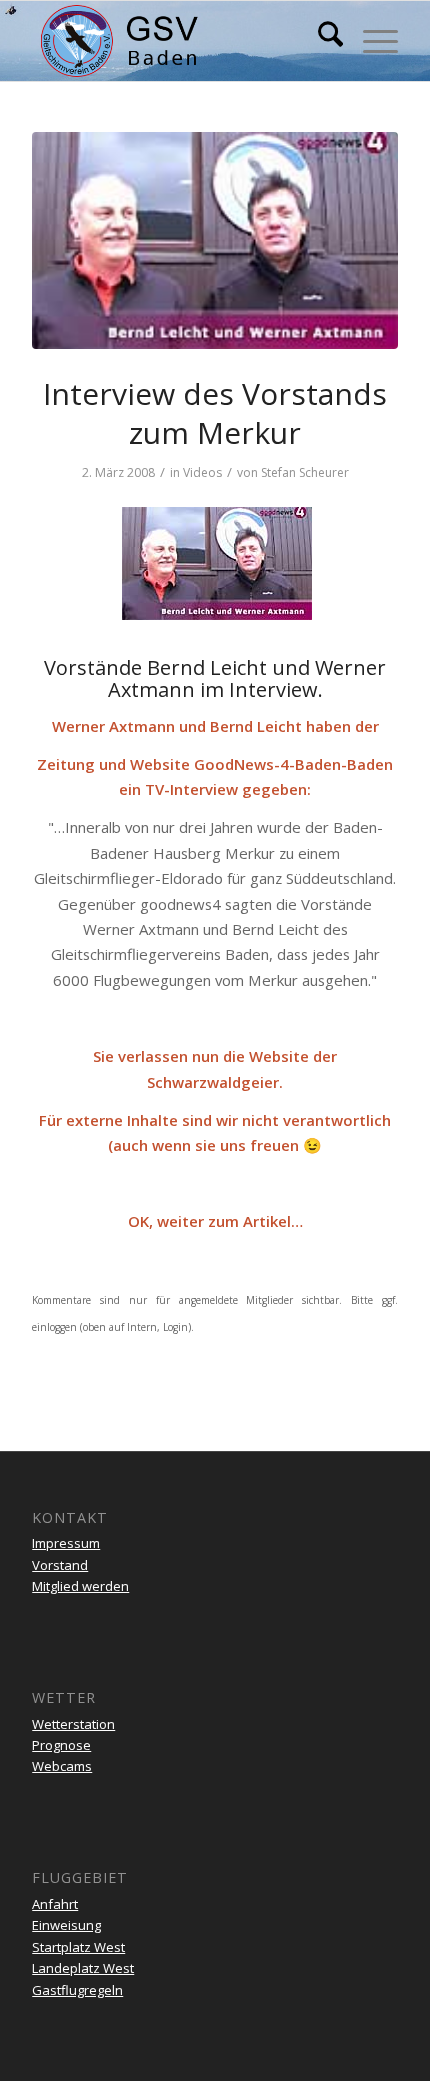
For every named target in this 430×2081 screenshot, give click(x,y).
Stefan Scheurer (305, 472)
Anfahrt (55, 1904)
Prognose (61, 1745)
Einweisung (66, 1925)
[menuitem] (320, 41)
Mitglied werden (80, 1586)
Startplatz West (78, 1947)
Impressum (66, 1543)
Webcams (62, 1766)
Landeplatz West (83, 1968)
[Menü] (370, 41)
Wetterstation (73, 1724)
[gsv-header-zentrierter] (178, 41)
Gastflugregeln (77, 1990)
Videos (202, 472)
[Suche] (320, 41)
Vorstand (60, 1565)
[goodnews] (215, 240)
